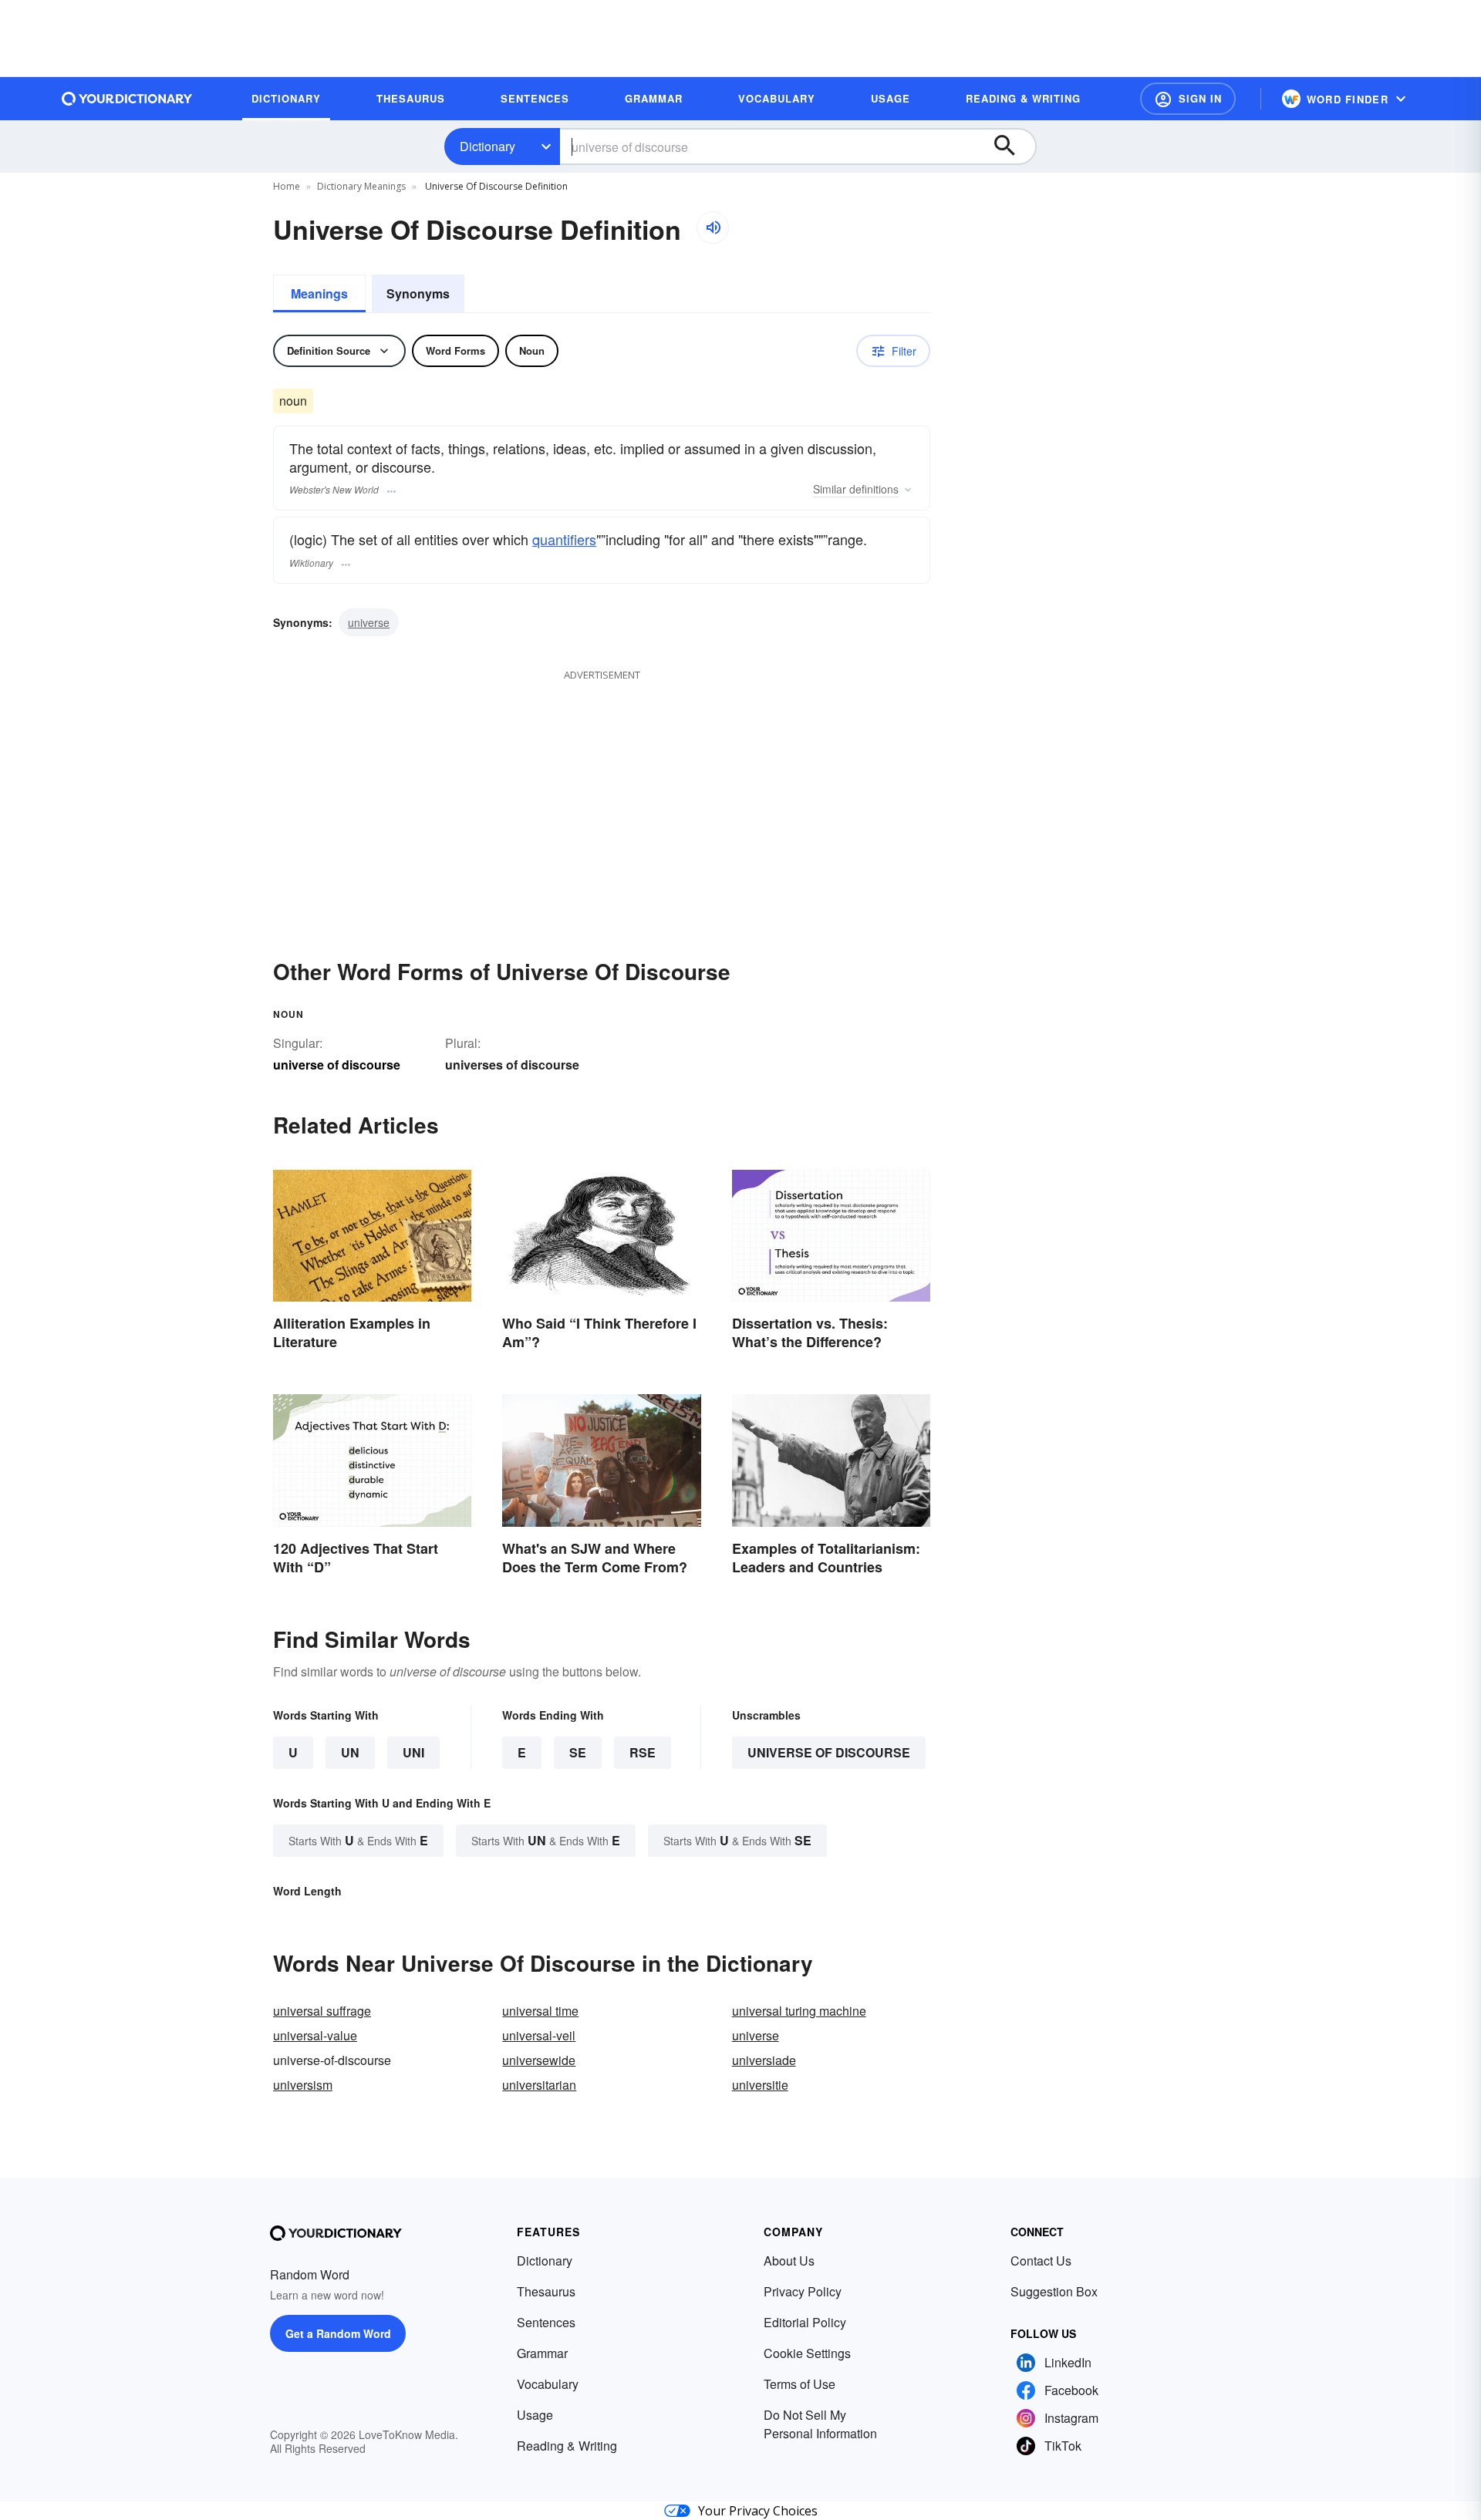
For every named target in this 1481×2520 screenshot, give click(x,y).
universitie (760, 2085)
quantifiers (564, 539)
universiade (764, 2060)
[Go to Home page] (127, 99)
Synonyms (418, 293)
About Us (789, 2261)
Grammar (542, 2353)
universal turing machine (799, 2011)
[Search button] (1012, 147)
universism (303, 2085)
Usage (535, 2415)
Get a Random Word (338, 2333)
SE (578, 1752)
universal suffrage (322, 2011)
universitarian (539, 2085)
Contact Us (1041, 2261)
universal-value (315, 2035)
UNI (413, 1752)
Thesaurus (546, 2291)
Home (287, 186)
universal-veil (539, 2035)
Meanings (319, 293)
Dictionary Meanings (361, 186)
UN (350, 1752)
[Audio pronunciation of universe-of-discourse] (713, 227)
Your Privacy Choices (758, 2511)
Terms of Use (800, 2384)
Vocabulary (548, 2384)
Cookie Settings (807, 2353)
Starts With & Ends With (358, 1840)
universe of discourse (829, 1752)
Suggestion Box (1054, 2291)
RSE (643, 1752)
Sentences (546, 2322)
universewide (539, 2060)
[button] (1188, 99)
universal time (540, 2011)
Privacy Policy (803, 2291)
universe (369, 622)
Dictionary (487, 146)
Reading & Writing (567, 2446)
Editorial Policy (805, 2322)
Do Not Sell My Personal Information (820, 2424)
